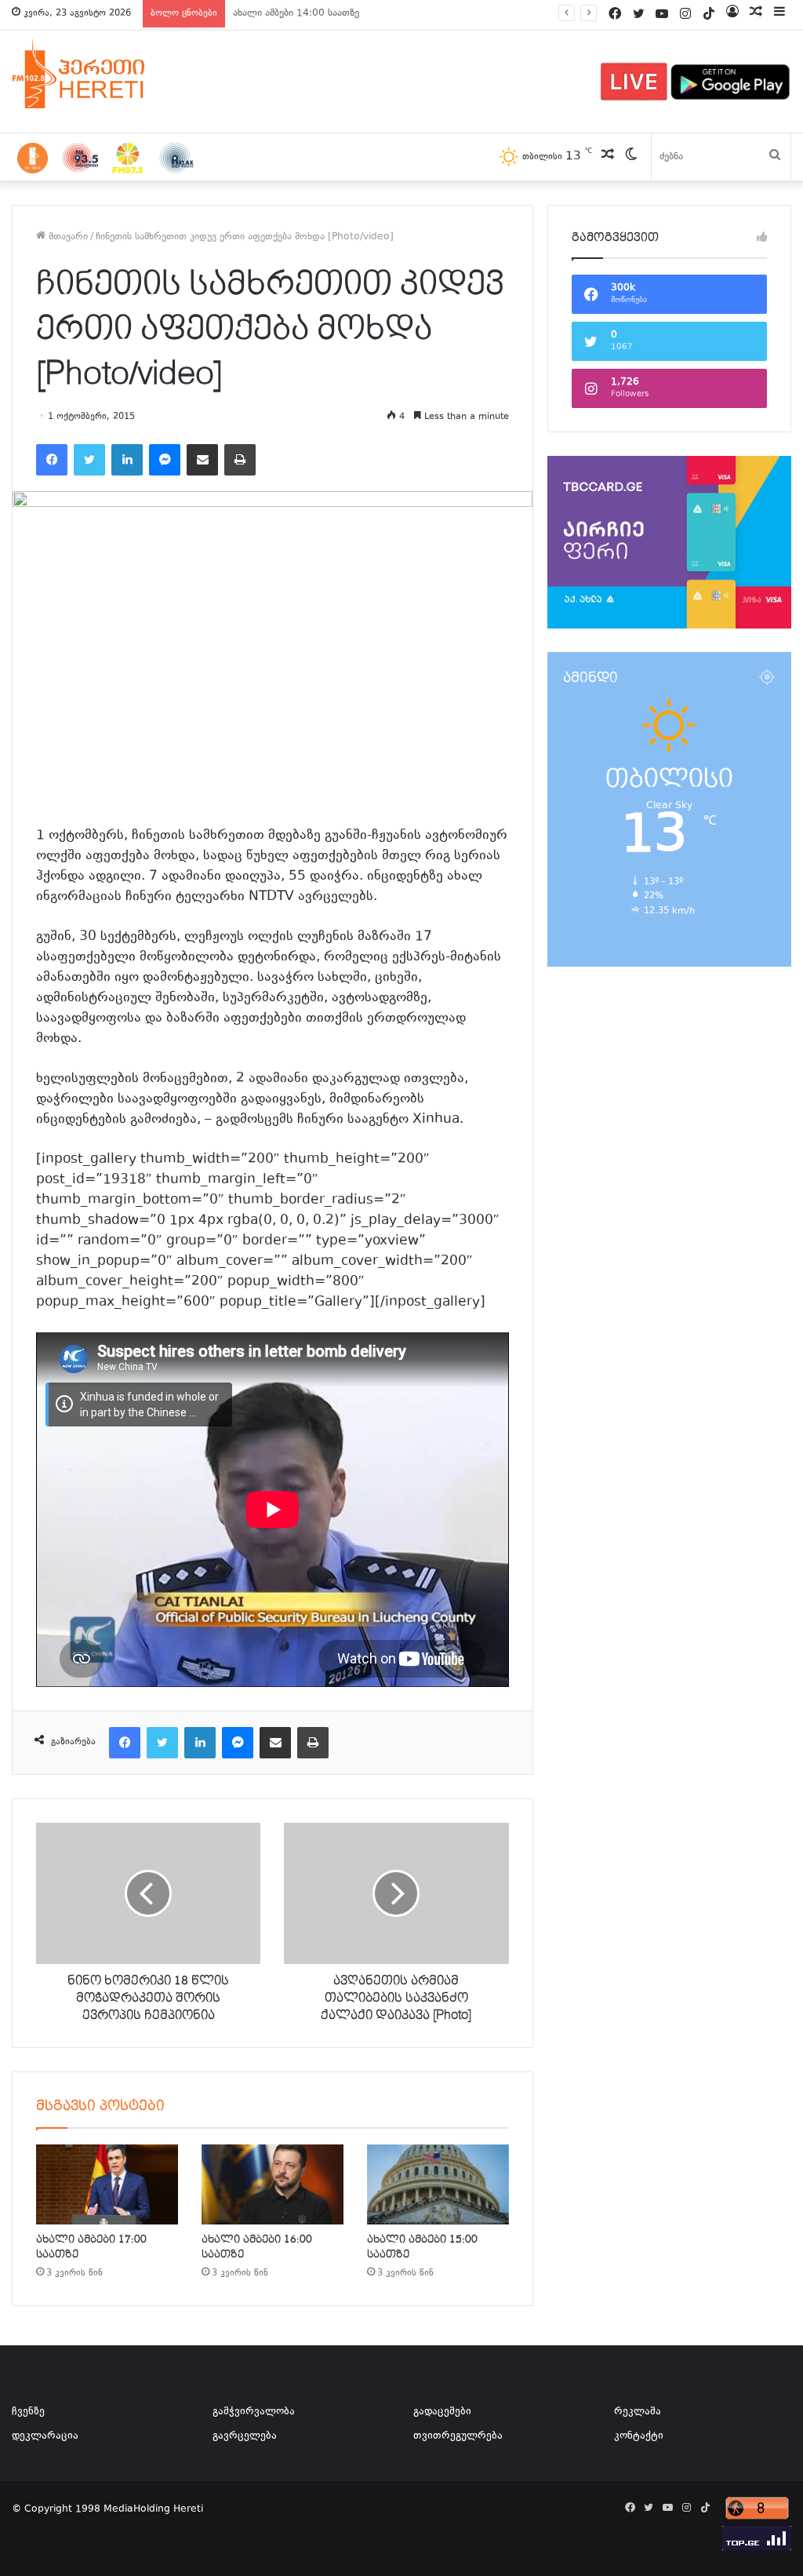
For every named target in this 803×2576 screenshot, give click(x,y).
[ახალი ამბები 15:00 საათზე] (438, 2184)
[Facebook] (52, 460)
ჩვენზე (28, 2412)
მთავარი (67, 237)
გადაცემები (442, 2412)
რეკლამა (638, 2412)
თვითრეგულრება (458, 2436)
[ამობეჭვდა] (240, 460)
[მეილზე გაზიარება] (202, 460)
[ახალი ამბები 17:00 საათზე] (107, 2184)
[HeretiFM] (98, 74)
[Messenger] (165, 460)
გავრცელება (245, 2436)
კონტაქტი (639, 2436)
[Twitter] (89, 460)
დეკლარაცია (45, 2436)
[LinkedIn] (127, 460)
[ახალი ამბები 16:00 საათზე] (273, 2184)
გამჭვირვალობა (254, 2412)
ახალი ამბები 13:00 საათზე (296, 13)
